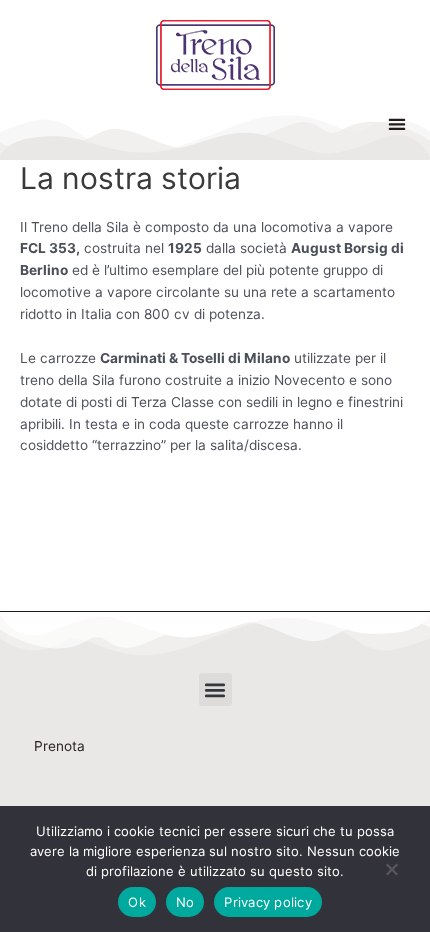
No (185, 902)
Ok (137, 902)
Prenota (59, 746)
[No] (391, 873)
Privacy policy (268, 902)
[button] (396, 123)
